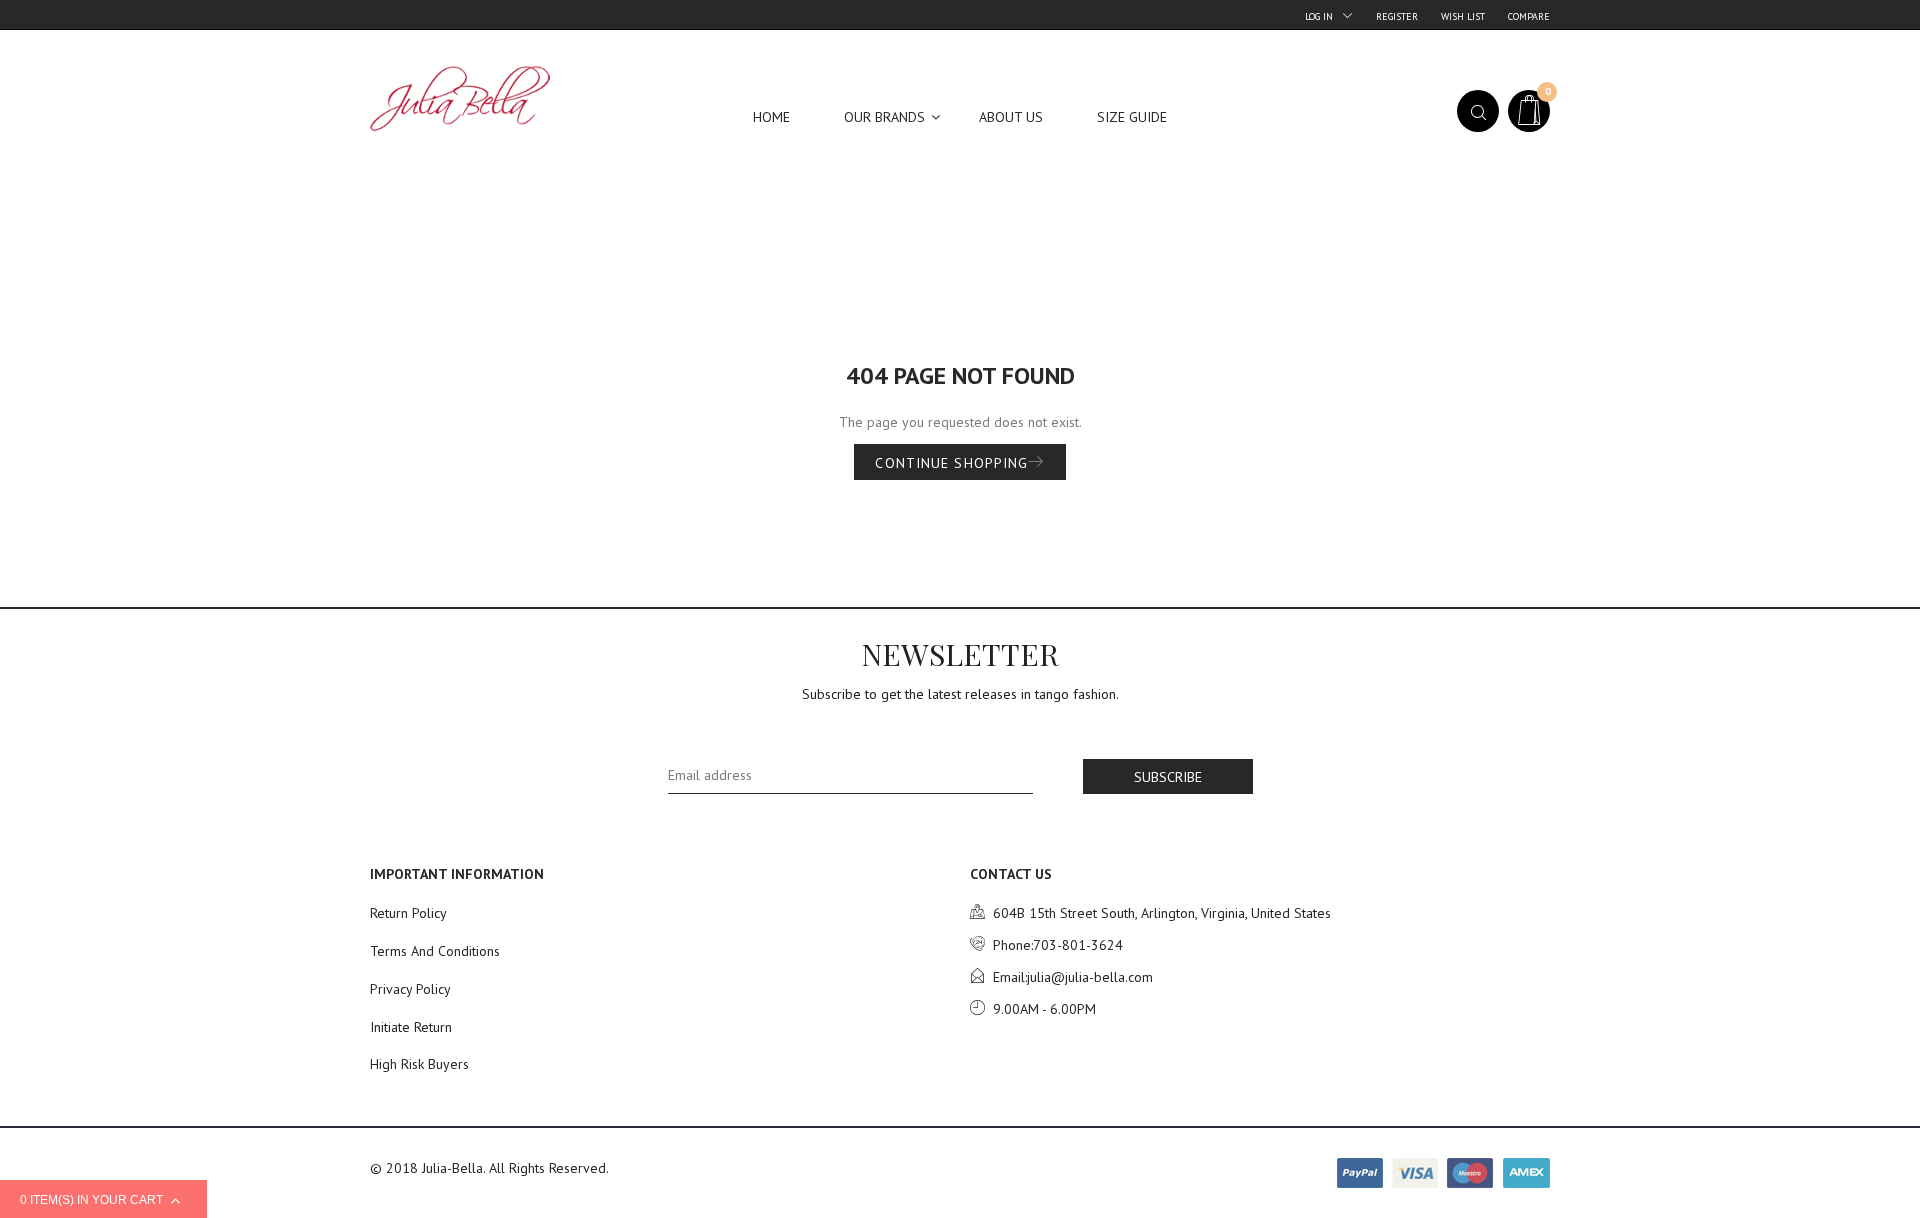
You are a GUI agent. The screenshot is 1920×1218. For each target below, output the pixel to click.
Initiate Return (411, 1027)
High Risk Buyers (419, 1064)
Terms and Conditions (435, 951)
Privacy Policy (410, 989)
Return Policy (408, 913)
